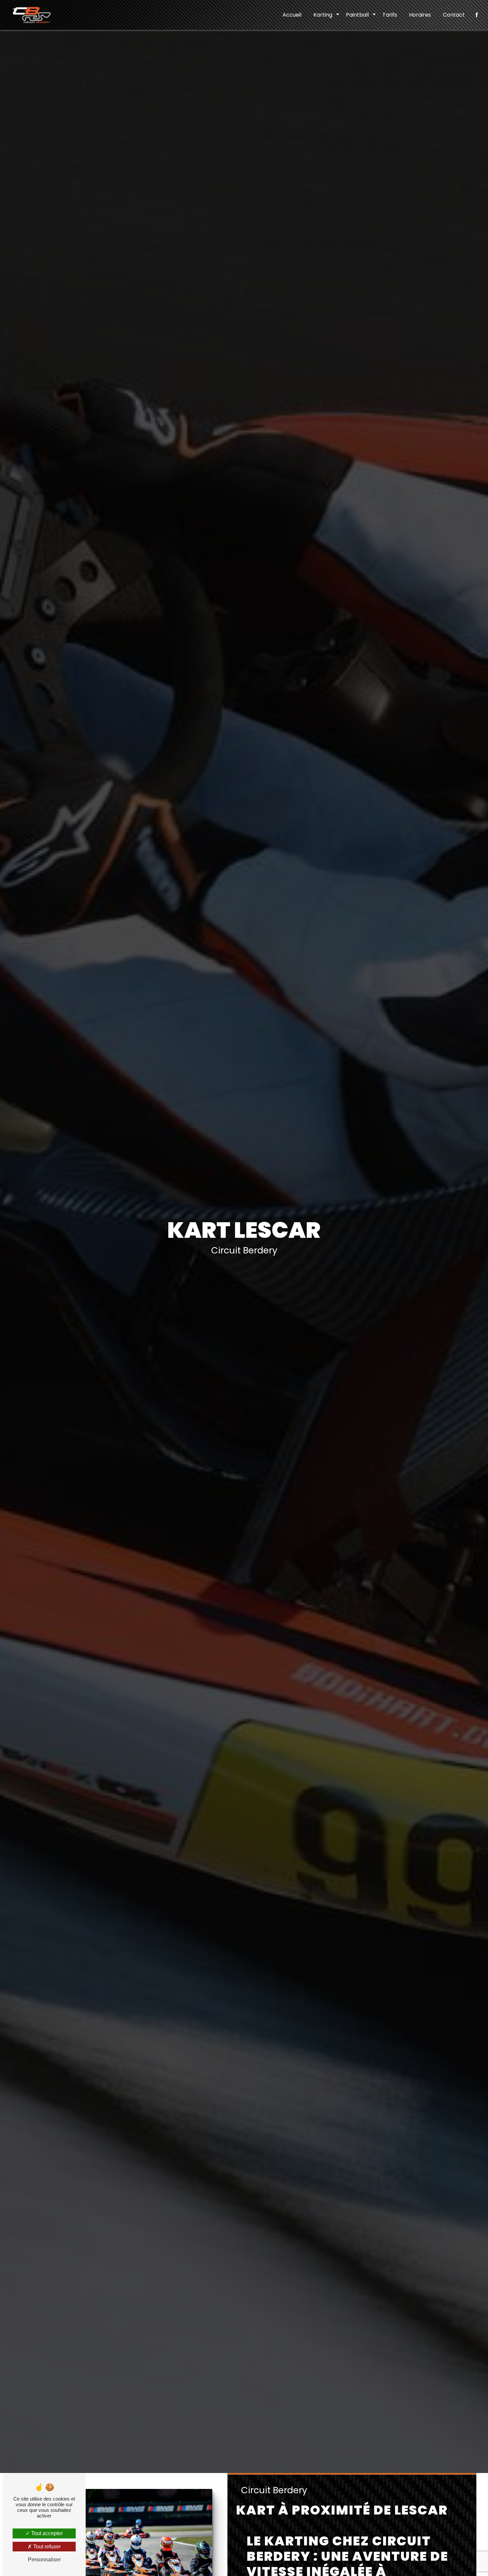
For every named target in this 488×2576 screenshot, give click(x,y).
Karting (323, 15)
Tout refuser (46, 2547)
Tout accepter (46, 2533)
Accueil (292, 15)
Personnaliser (44, 2560)
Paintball (357, 15)
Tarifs (390, 15)
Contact (454, 15)
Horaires (420, 15)
